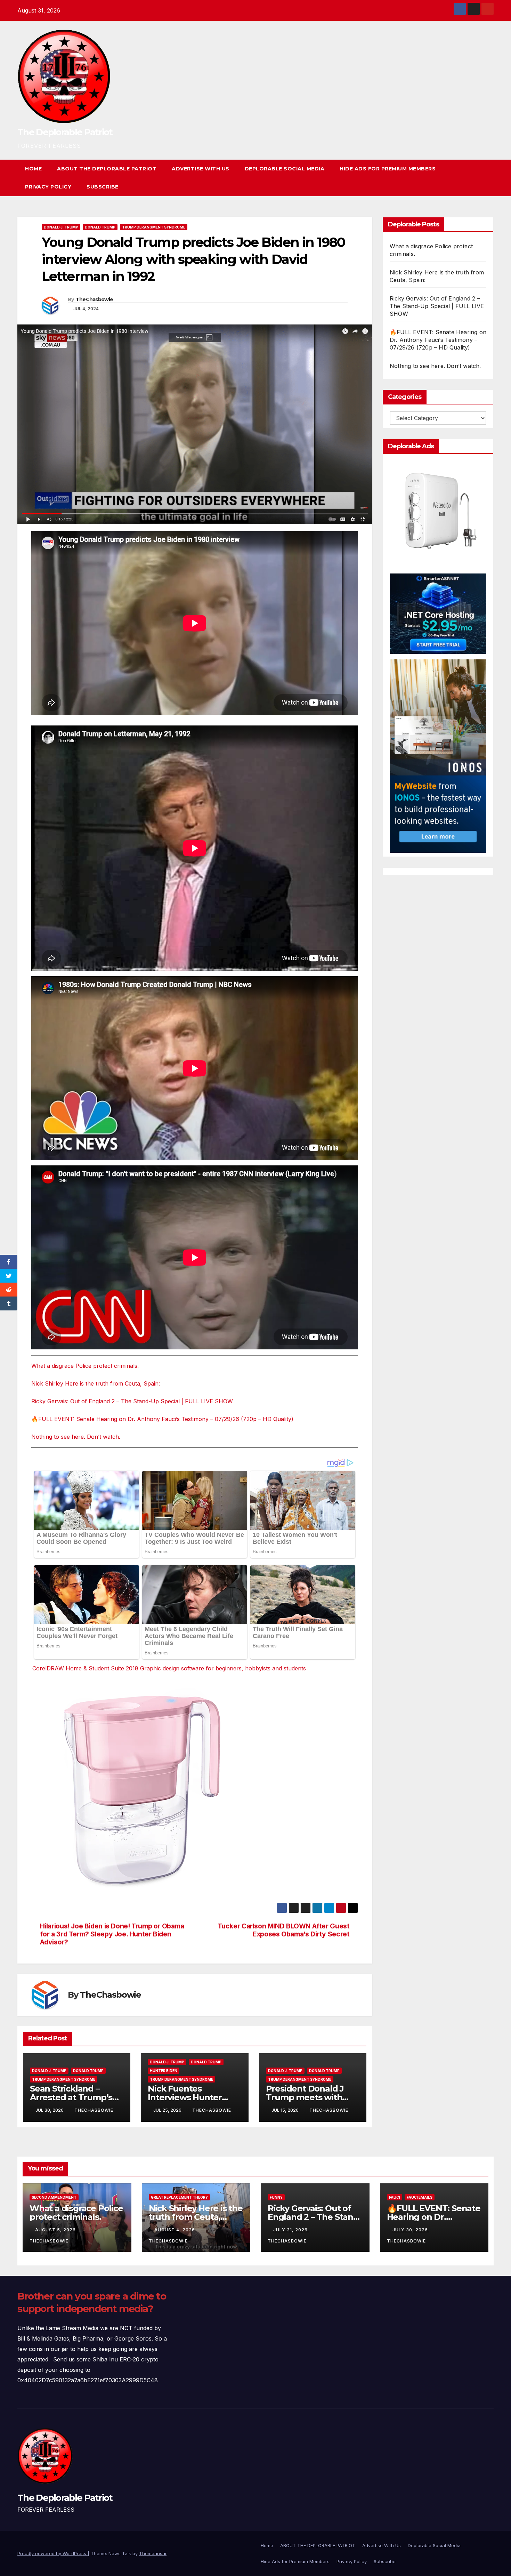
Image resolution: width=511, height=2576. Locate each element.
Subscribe (103, 187)
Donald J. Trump (61, 227)
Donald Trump (100, 227)
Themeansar (153, 2553)
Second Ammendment (54, 2197)
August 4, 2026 (175, 2230)
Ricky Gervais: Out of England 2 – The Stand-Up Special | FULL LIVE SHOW (132, 1401)
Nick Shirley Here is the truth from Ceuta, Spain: (96, 1383)
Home (33, 169)
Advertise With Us (201, 169)
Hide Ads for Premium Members (388, 169)
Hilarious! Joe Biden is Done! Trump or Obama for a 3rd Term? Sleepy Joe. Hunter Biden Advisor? (112, 1934)
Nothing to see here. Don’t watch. (76, 1437)
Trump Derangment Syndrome (154, 227)
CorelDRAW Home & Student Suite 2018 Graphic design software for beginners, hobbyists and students (169, 1668)
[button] (476, 178)
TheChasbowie (95, 299)
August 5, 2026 (56, 2230)
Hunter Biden (164, 2071)
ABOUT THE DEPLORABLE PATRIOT (107, 169)
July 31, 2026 (291, 2230)
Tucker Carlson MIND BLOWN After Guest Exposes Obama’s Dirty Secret (284, 1930)
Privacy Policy (48, 187)
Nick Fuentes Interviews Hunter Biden (185, 2097)
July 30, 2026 (411, 2230)
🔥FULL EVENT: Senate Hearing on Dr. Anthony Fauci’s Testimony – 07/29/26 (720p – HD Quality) (162, 1419)
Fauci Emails (420, 2197)
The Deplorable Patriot (65, 132)
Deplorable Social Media (285, 169)
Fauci (395, 2197)
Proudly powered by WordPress (52, 2553)
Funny (276, 2197)
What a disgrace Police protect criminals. (85, 1366)
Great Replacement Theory (179, 2197)
